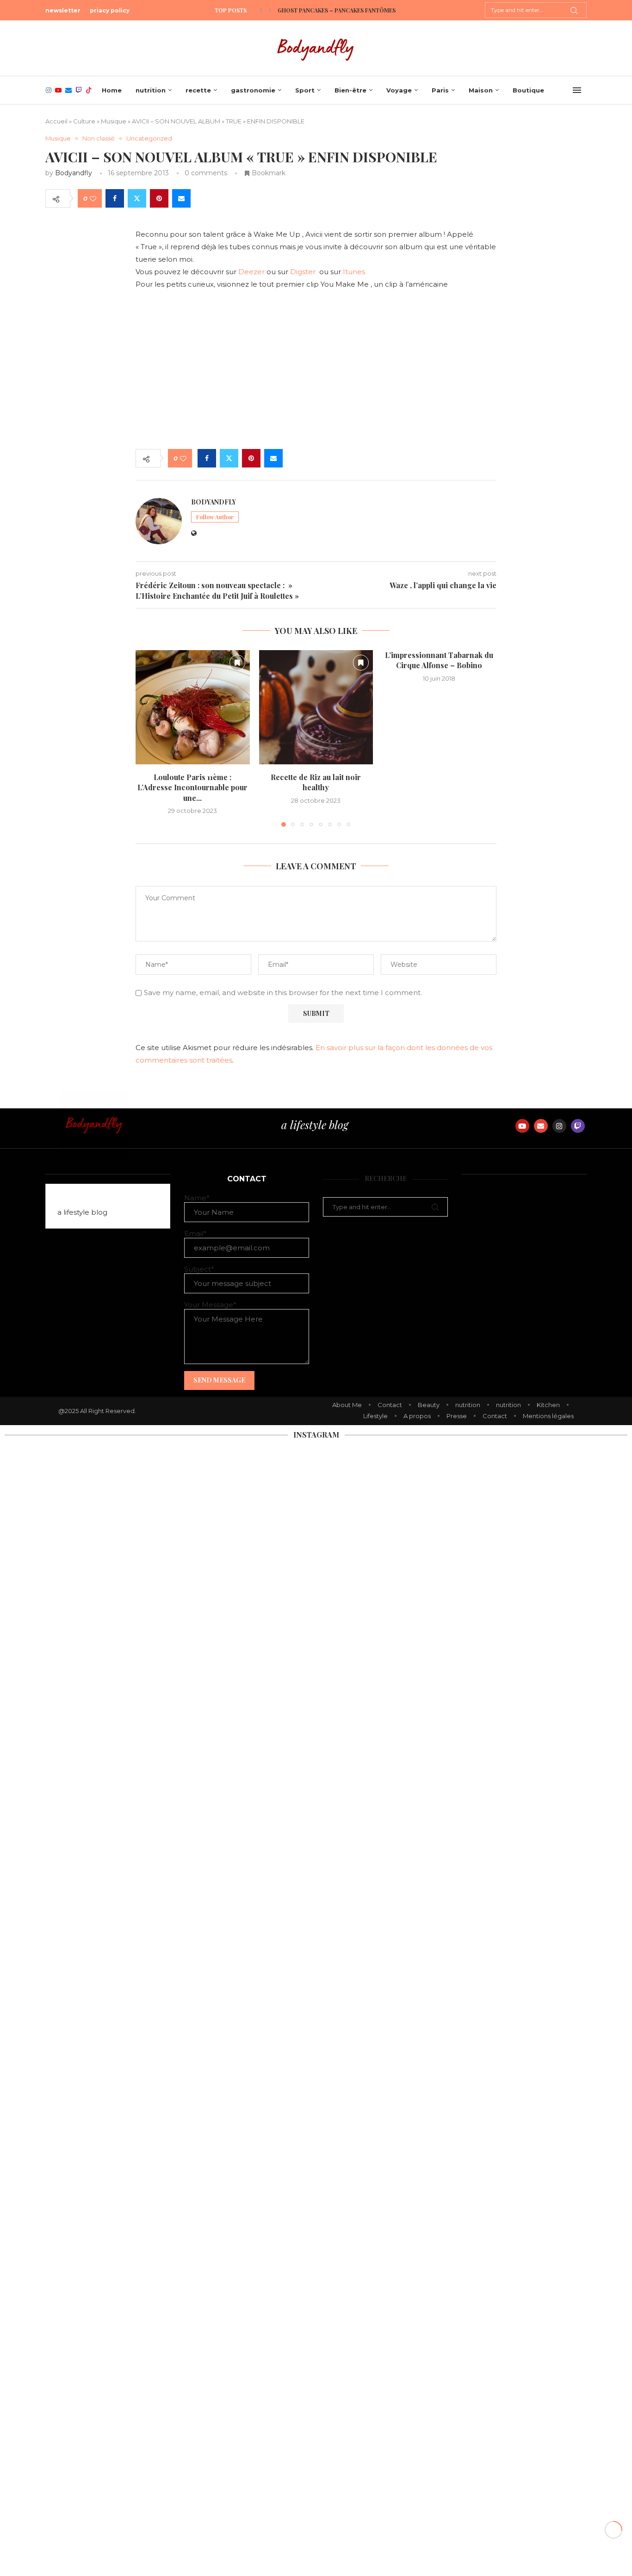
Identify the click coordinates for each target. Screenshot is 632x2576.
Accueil (56, 121)
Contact (390, 1405)
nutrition (151, 90)
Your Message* (210, 1305)
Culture (84, 121)
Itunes (355, 272)
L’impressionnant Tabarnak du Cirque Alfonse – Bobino (440, 660)
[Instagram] (49, 90)
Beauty (429, 1405)
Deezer (251, 272)
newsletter (63, 10)
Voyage (399, 90)
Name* (197, 1198)
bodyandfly (74, 173)
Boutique (528, 90)
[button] (261, 10)
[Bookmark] (237, 663)
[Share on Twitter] (137, 198)
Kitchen (548, 1405)
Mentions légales (548, 1416)
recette (198, 90)
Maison (481, 90)
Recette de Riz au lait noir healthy (316, 782)
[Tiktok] (89, 90)
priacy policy (110, 10)
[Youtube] (58, 90)
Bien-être (350, 90)
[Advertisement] (316, 370)
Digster (304, 272)
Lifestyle (375, 1416)
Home (112, 90)
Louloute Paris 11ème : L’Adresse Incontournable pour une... (192, 787)
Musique (114, 121)
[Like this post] (93, 199)
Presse (457, 1416)
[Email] (68, 90)
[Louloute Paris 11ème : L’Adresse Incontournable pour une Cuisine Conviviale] (193, 707)
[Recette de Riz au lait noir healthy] (316, 707)
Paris (440, 90)
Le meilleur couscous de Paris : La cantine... (346, 10)
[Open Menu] (577, 90)
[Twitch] (79, 90)
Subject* (199, 1269)
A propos (417, 1416)
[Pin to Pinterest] (159, 198)
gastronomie (253, 90)
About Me (347, 1405)
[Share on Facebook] (115, 198)
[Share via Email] (181, 198)
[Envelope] (541, 1126)
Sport (305, 90)
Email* (195, 1233)
